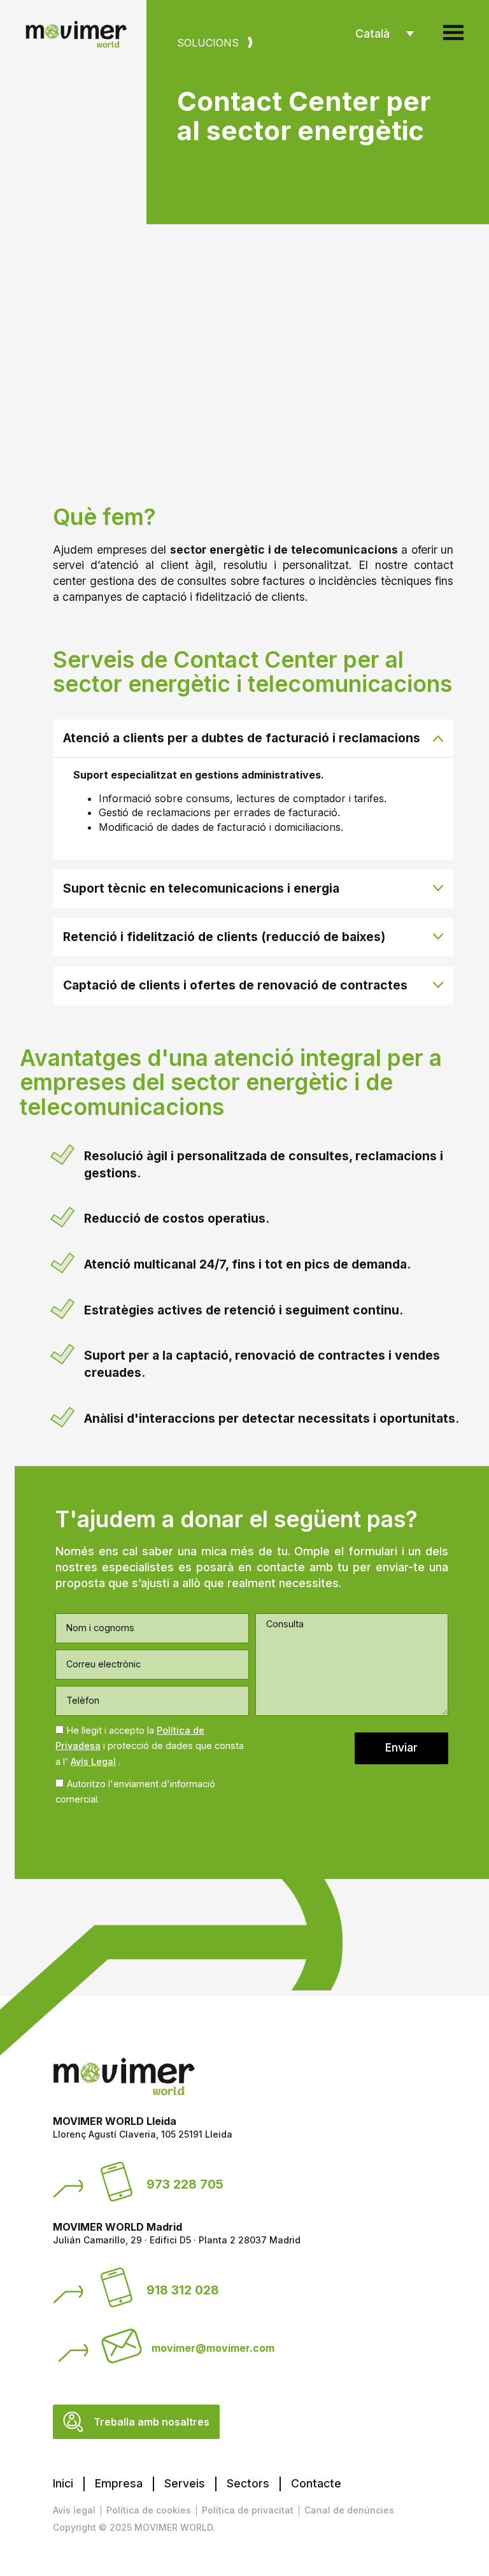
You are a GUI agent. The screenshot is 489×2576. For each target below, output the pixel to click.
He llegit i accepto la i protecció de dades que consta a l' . (150, 1746)
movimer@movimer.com (213, 2348)
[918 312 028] (117, 2287)
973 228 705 (185, 2184)
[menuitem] (385, 34)
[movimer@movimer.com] (122, 2346)
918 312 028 (183, 2290)
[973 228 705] (117, 2182)
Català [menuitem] (372, 33)
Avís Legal (93, 1761)
